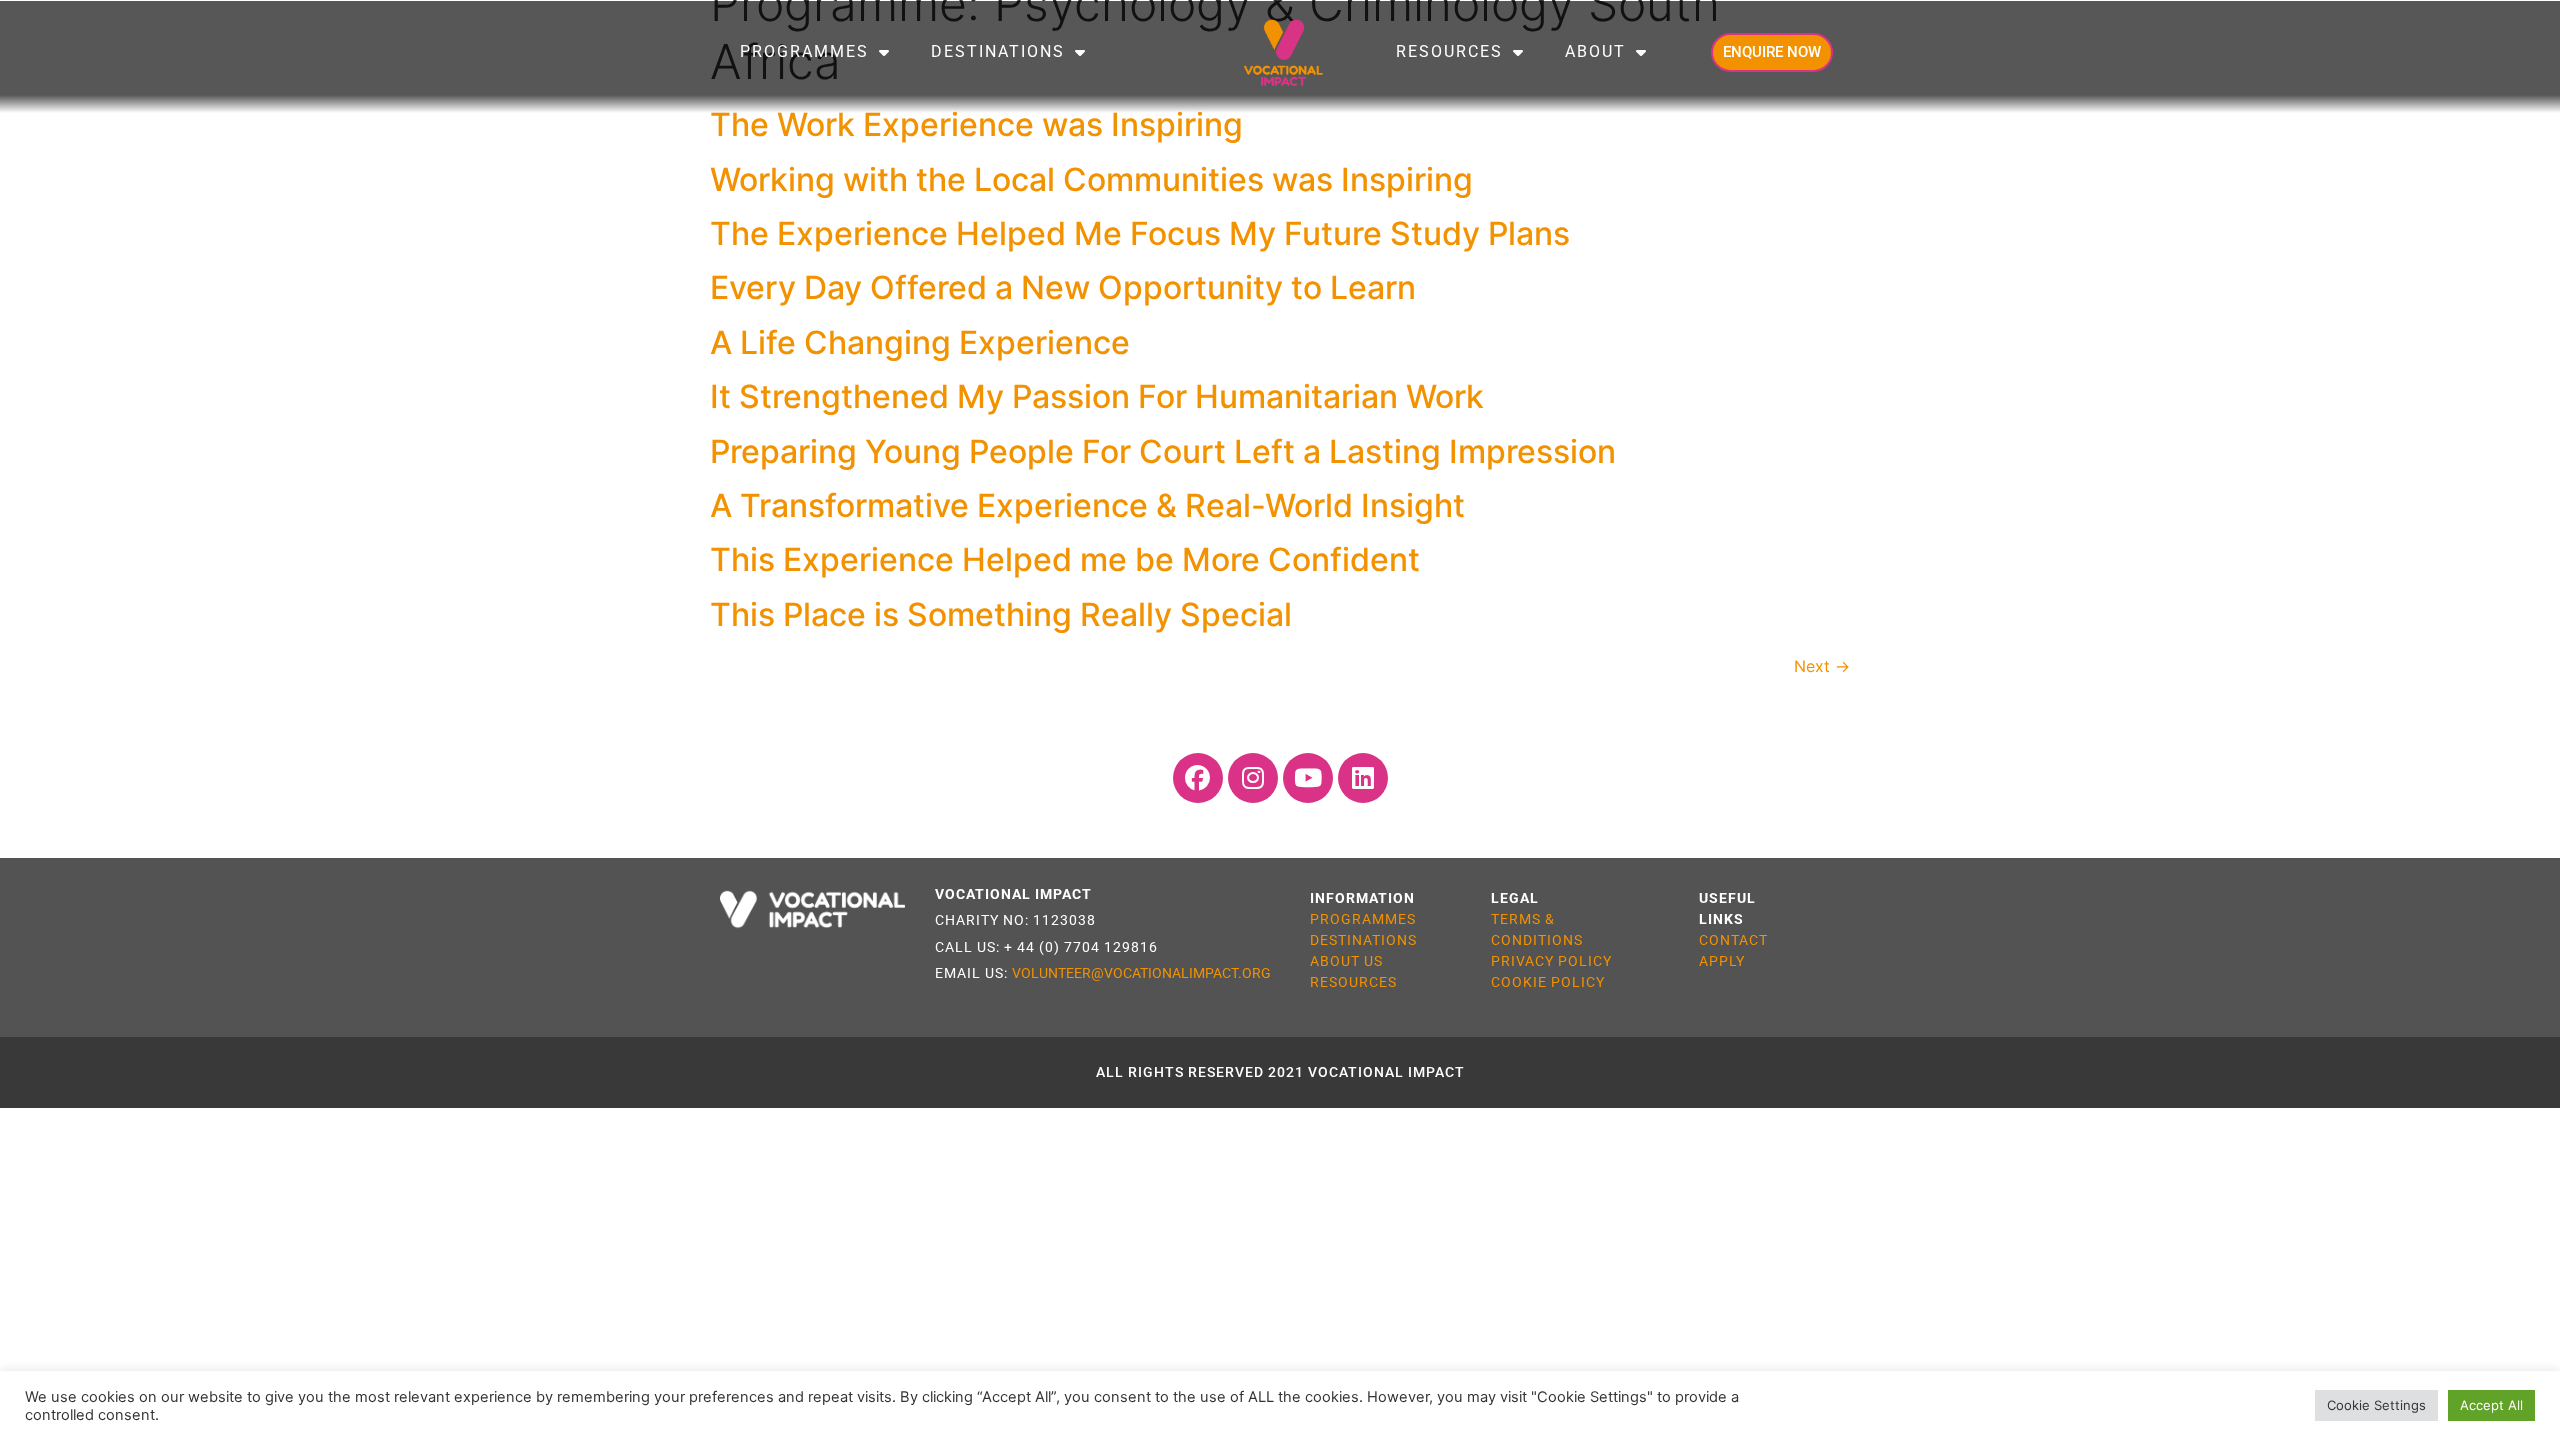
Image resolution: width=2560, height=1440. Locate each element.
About (1595, 51)
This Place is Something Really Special (1001, 614)
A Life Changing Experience (920, 342)
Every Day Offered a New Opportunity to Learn (1063, 287)
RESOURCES (1353, 982)
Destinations (998, 51)
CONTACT (1733, 940)
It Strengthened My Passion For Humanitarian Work (1097, 396)
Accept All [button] (2491, 1405)
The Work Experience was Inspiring (976, 124)
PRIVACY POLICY (1551, 961)
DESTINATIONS (1363, 940)
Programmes (804, 51)
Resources (1449, 51)
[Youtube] (1308, 778)
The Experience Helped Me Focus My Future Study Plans (1140, 233)
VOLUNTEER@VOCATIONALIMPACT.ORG (1141, 973)
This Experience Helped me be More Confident (1065, 559)
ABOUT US (1346, 961)
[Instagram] (1253, 778)
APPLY (1722, 961)
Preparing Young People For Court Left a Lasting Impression (1163, 451)
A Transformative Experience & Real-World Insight (1087, 505)
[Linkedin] (1363, 778)
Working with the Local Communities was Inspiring (1091, 179)
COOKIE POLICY (1548, 982)
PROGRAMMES (1363, 919)
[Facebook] (1198, 778)
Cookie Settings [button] (2376, 1405)
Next (1822, 666)
